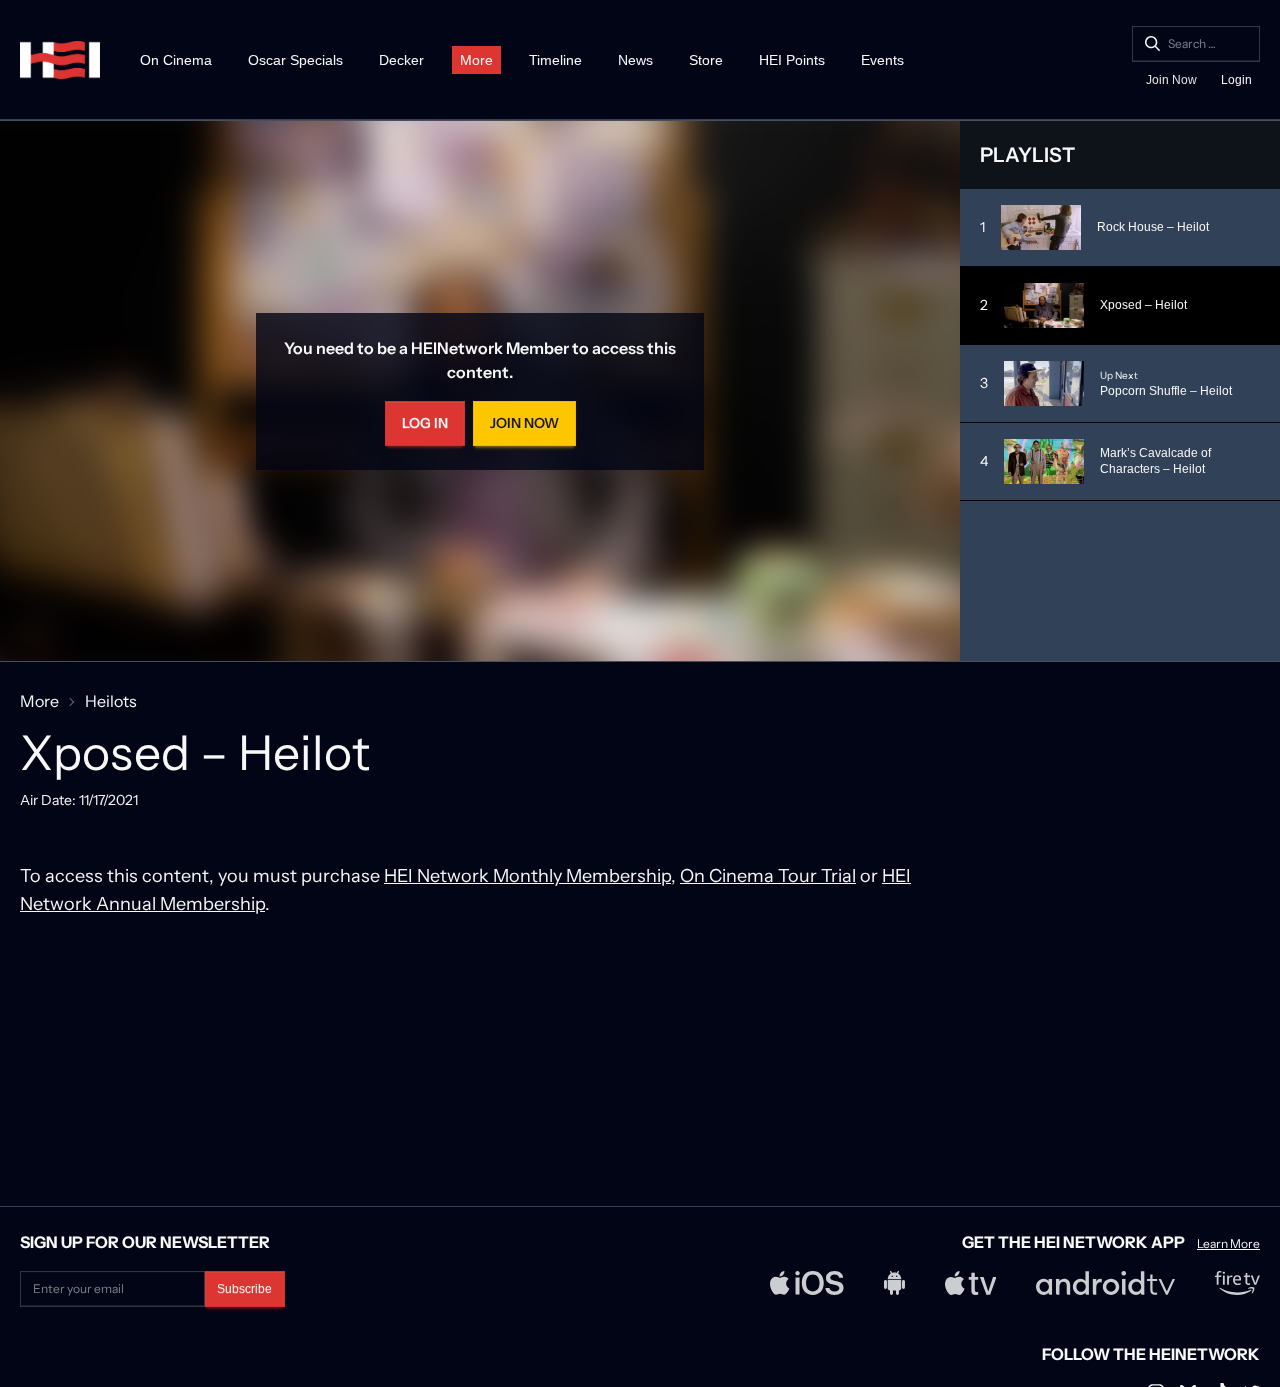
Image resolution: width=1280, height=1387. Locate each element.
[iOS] (807, 1283)
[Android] (894, 1283)
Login (1236, 80)
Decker (401, 60)
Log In (425, 423)
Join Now (1171, 80)
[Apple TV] (971, 1283)
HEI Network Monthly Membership (527, 875)
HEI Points (792, 60)
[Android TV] (1105, 1283)
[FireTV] (1237, 1283)
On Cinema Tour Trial (768, 875)
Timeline (555, 60)
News (635, 60)
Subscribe (244, 1289)
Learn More (1228, 1244)
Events (882, 60)
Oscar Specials (295, 60)
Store (706, 60)
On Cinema (176, 60)
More (476, 60)
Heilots (111, 701)
